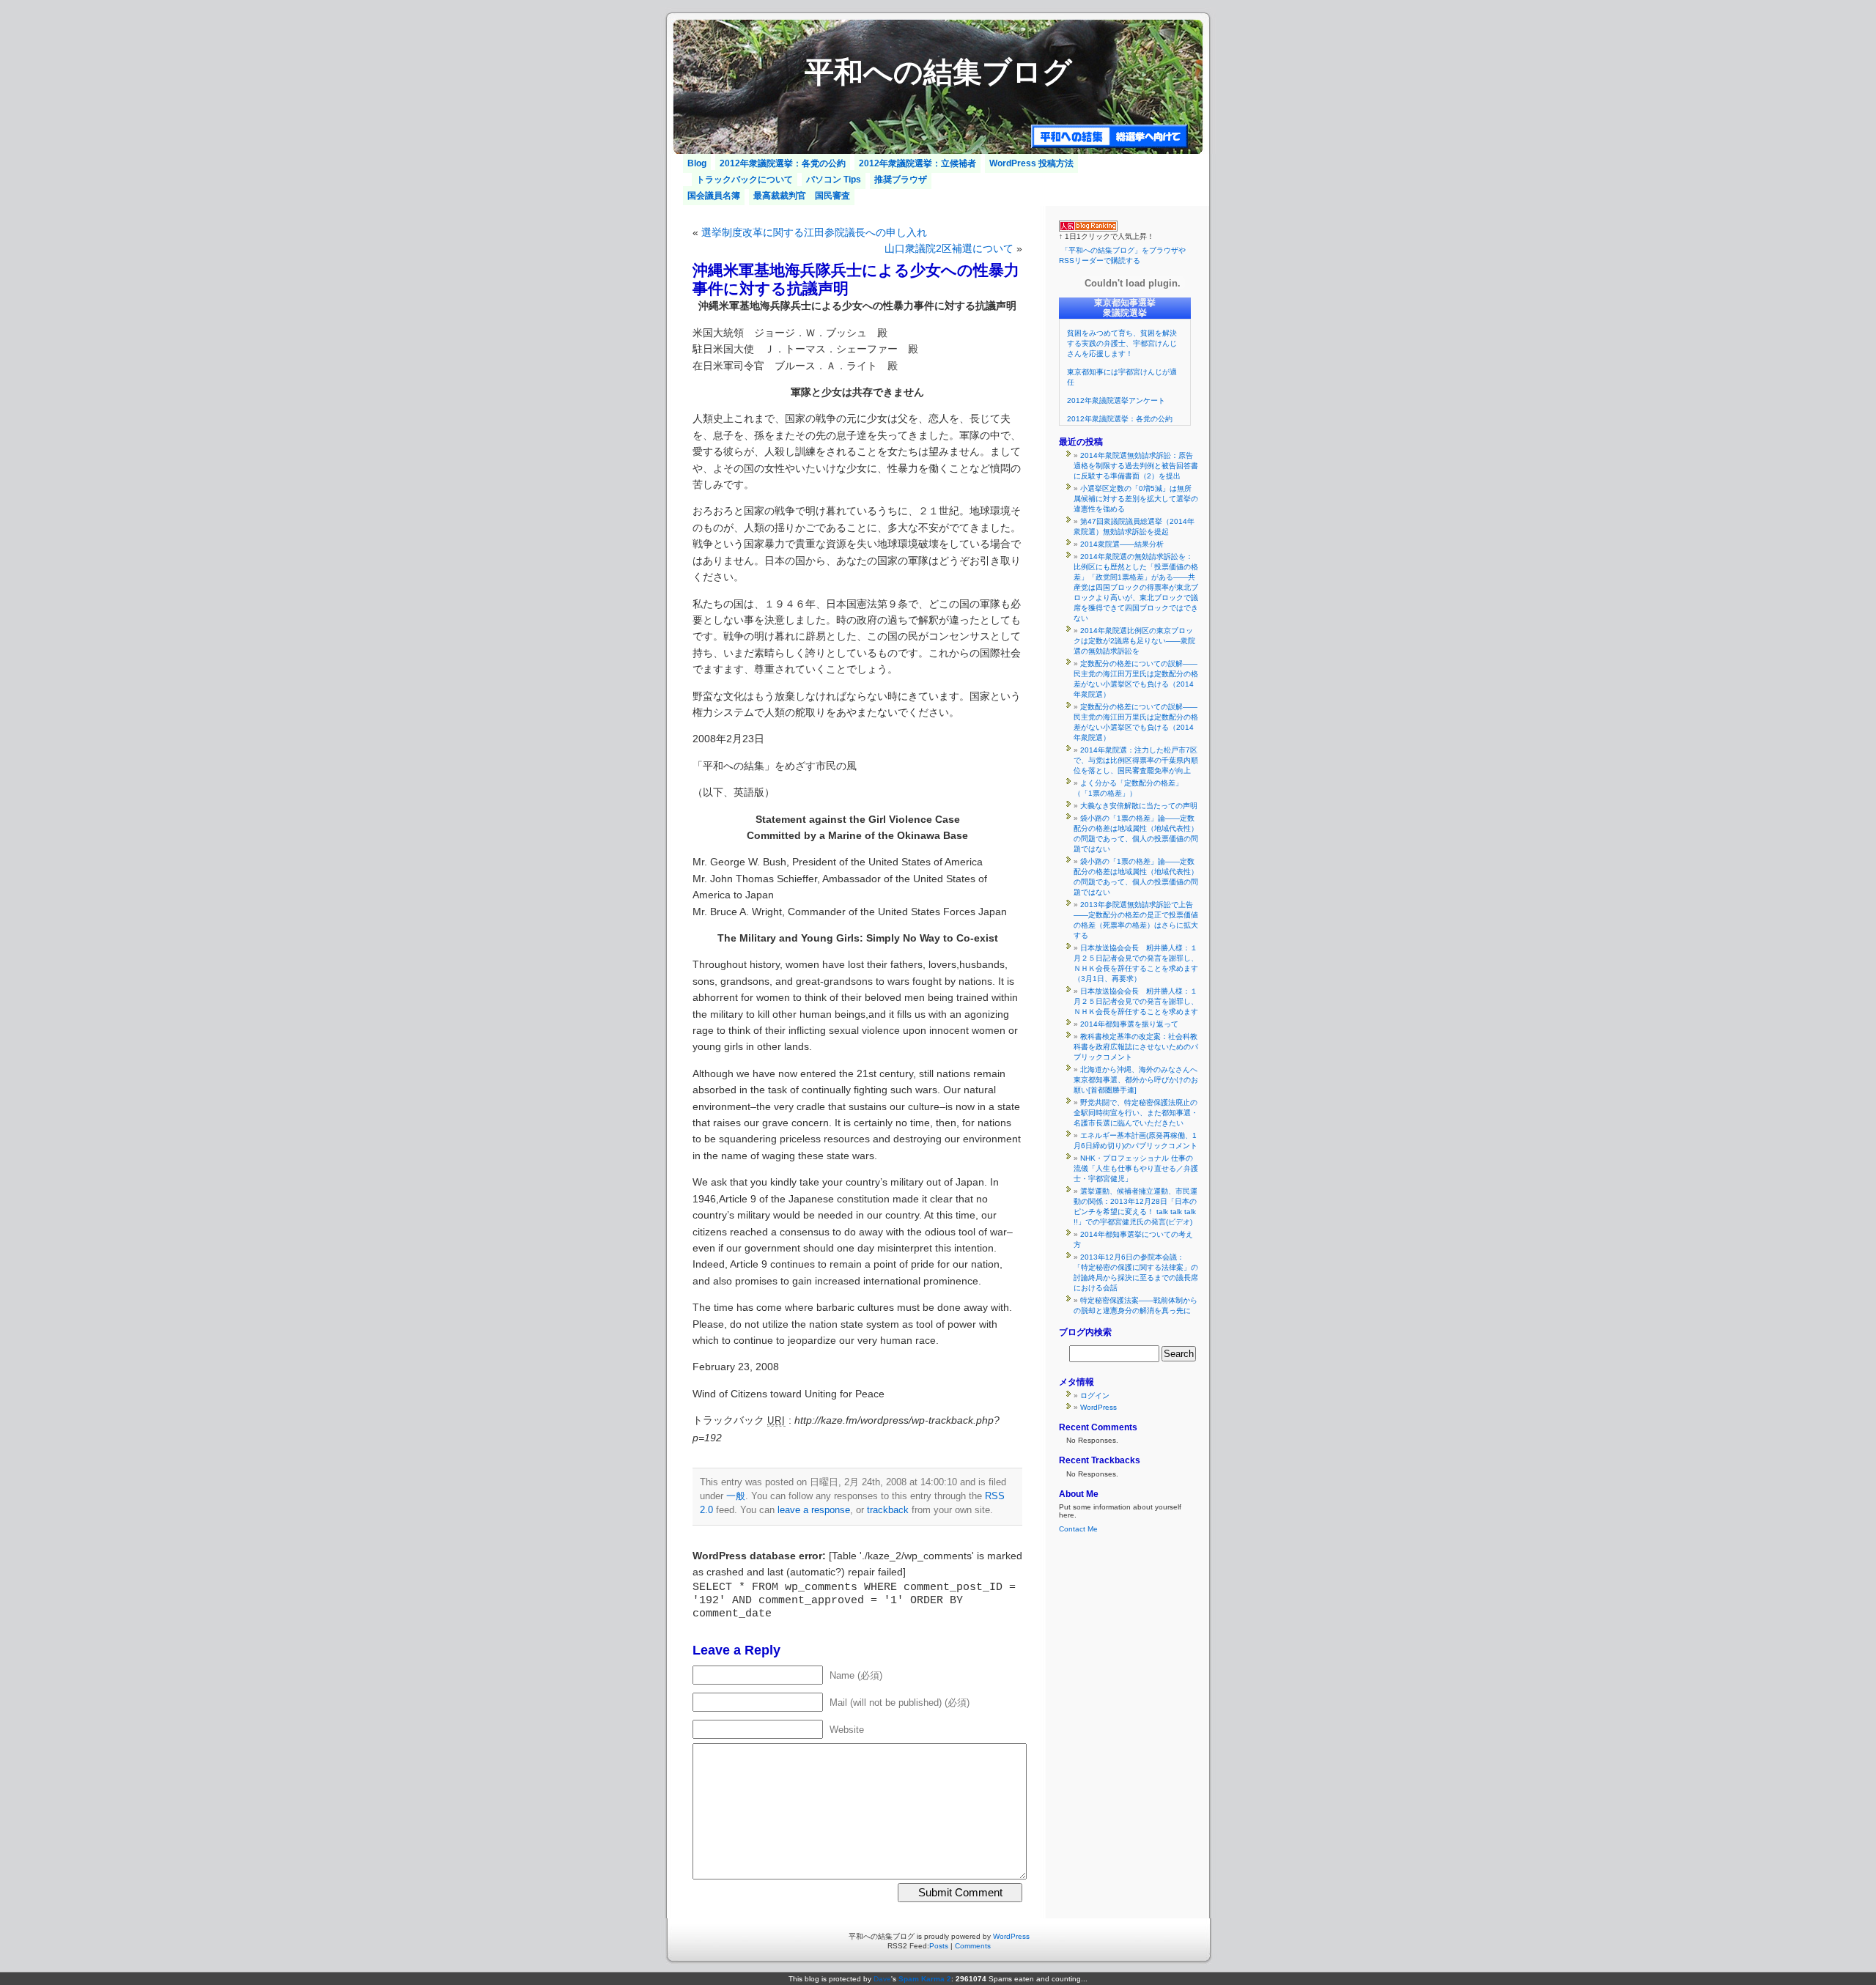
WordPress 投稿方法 (1031, 163)
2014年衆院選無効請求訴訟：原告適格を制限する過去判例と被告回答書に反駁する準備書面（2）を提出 (1136, 466)
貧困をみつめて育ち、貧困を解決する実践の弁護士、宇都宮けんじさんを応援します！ (1122, 343)
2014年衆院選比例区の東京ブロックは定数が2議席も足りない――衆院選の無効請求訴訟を (1134, 641)
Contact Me (1078, 1529)
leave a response (814, 1510)
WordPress (1098, 1407)
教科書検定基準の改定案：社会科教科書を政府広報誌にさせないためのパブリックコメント (1136, 1047)
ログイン (1095, 1396)
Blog (697, 163)
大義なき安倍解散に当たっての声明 (1139, 806)
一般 (736, 1496)
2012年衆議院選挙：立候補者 (917, 163)
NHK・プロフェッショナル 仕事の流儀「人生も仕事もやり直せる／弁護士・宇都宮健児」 (1136, 1168)
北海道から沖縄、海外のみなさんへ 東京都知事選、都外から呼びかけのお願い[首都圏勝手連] (1139, 1080)
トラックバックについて (745, 180)
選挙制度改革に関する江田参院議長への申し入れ (814, 232)
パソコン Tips (834, 180)
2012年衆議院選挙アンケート (1116, 400)
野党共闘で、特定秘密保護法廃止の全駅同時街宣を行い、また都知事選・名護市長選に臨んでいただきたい (1136, 1113)
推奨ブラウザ (901, 180)
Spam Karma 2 (925, 1979)
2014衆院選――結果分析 (1122, 544)
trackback (888, 1510)
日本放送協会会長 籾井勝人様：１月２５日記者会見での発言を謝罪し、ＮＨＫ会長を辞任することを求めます (1136, 1001)
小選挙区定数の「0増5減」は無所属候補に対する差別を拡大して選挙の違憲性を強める (1136, 499)
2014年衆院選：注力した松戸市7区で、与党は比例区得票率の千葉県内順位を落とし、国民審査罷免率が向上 (1136, 760)
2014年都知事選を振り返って (1129, 1024)
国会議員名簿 (714, 196)
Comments (973, 1946)
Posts (939, 1946)
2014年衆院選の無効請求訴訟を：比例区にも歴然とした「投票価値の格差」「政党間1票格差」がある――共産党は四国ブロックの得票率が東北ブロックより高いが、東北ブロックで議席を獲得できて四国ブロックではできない (1136, 587)
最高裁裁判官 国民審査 (802, 196)
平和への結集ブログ (938, 72)
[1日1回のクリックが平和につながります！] (1088, 229)
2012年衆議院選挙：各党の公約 (783, 163)
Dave (882, 1979)
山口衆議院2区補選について (949, 248)
